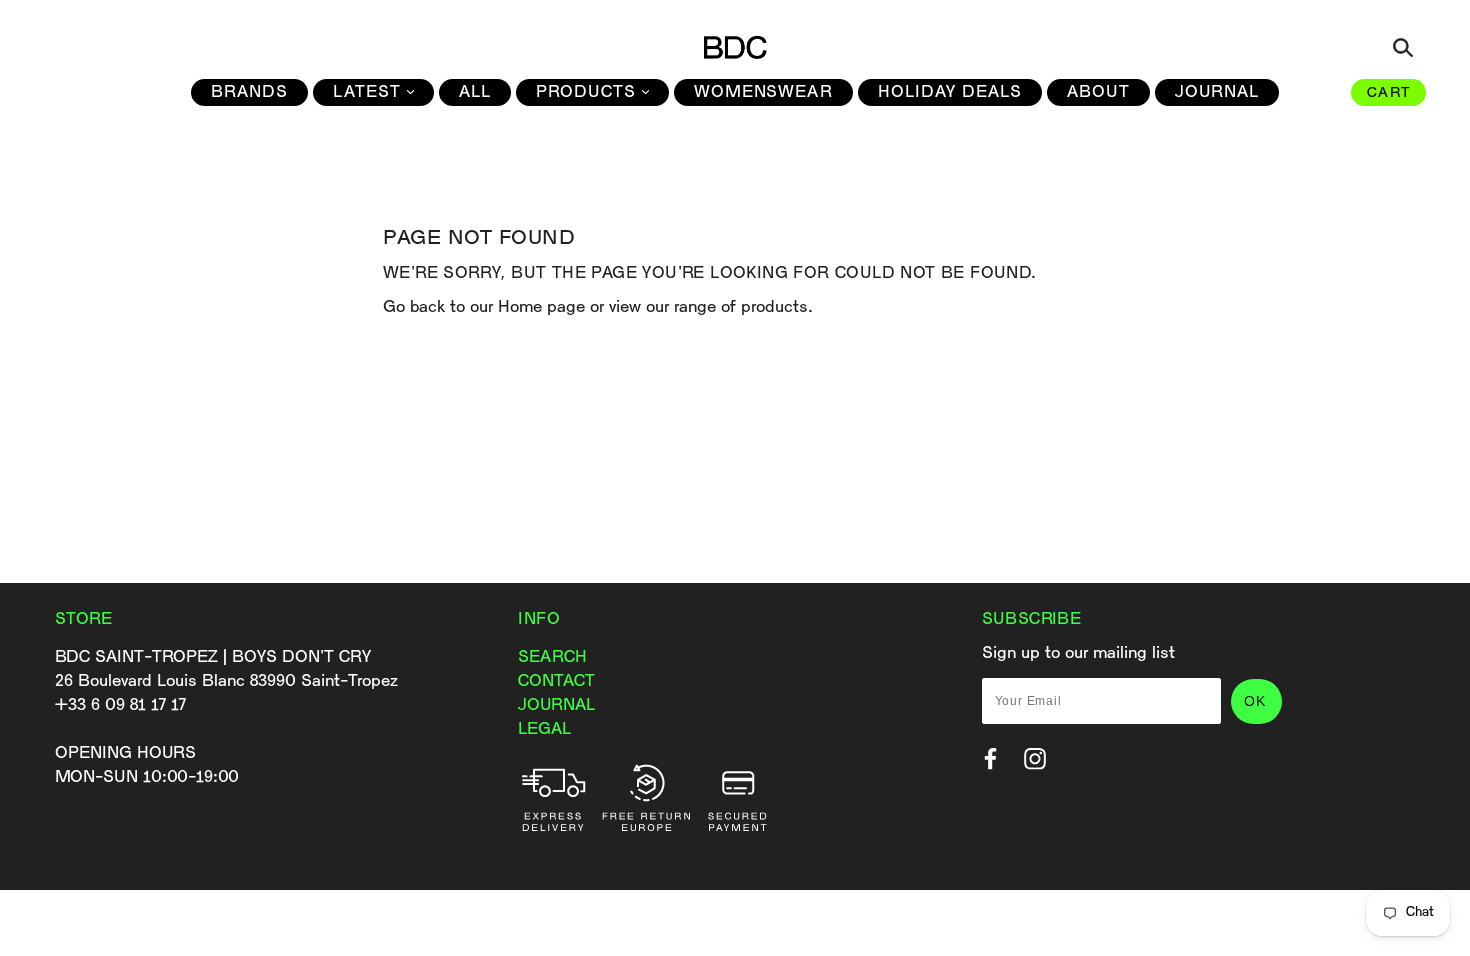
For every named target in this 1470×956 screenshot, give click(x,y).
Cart (1388, 93)
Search (552, 657)
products (774, 307)
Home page (541, 307)
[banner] (735, 47)
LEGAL (544, 729)
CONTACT (556, 681)
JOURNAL (556, 705)
